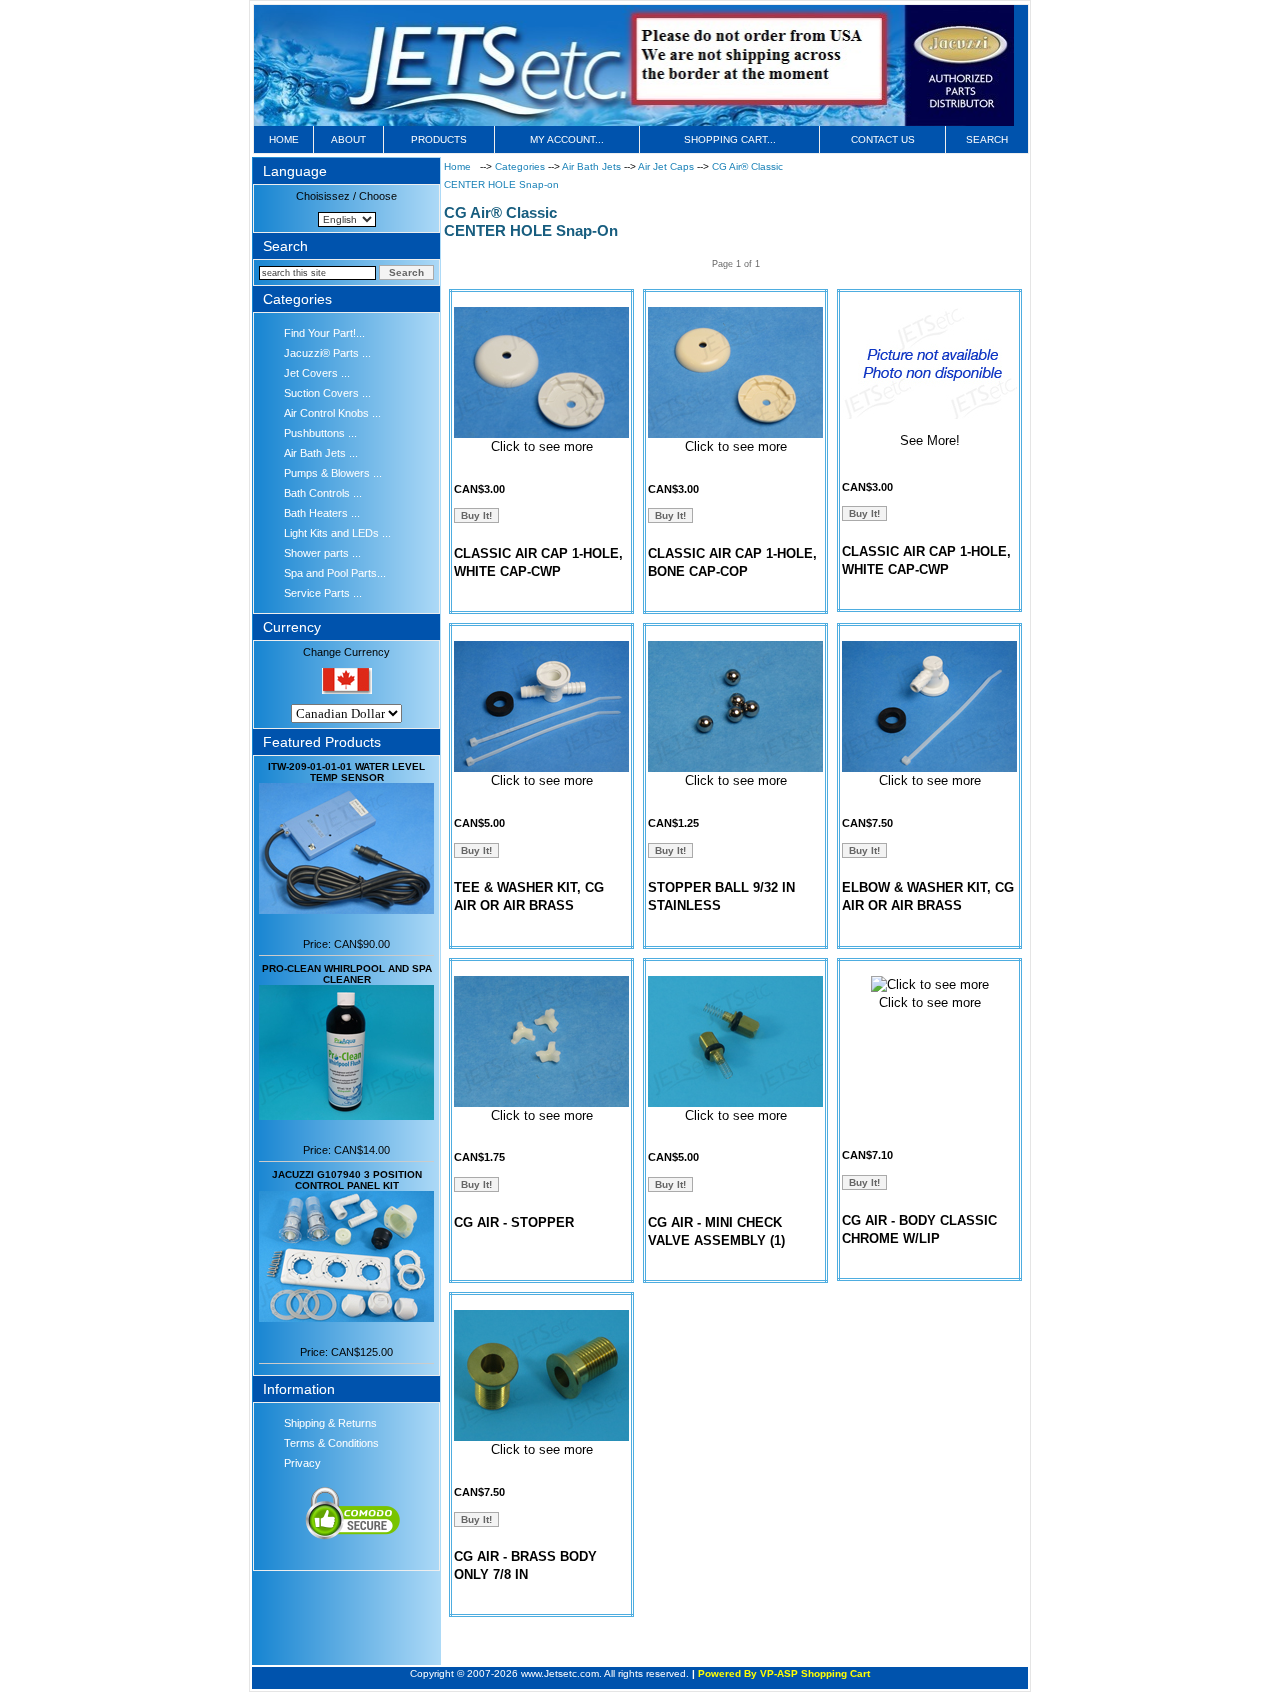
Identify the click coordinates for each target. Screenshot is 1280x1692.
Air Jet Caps (667, 166)
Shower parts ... (322, 553)
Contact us (883, 139)
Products (439, 139)
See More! (930, 440)
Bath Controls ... (323, 493)
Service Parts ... (323, 593)
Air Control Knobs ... (332, 413)
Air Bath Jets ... (321, 453)
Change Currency (346, 652)
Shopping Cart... (730, 139)
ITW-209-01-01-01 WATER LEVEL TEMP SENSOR (346, 772)
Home (284, 139)
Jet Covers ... (317, 373)
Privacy (302, 1463)
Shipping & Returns (330, 1423)
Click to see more (542, 446)
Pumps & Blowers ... (333, 473)
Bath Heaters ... (322, 513)
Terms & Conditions (331, 1443)
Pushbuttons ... (320, 433)
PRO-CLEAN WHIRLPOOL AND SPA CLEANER (347, 974)
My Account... (567, 139)
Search (987, 139)
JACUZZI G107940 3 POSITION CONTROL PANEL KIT (347, 1180)
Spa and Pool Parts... (335, 573)
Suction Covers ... (327, 393)
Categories (521, 166)
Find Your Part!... (324, 333)
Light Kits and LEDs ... (337, 533)
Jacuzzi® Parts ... (327, 353)
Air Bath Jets (593, 166)
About (348, 139)
